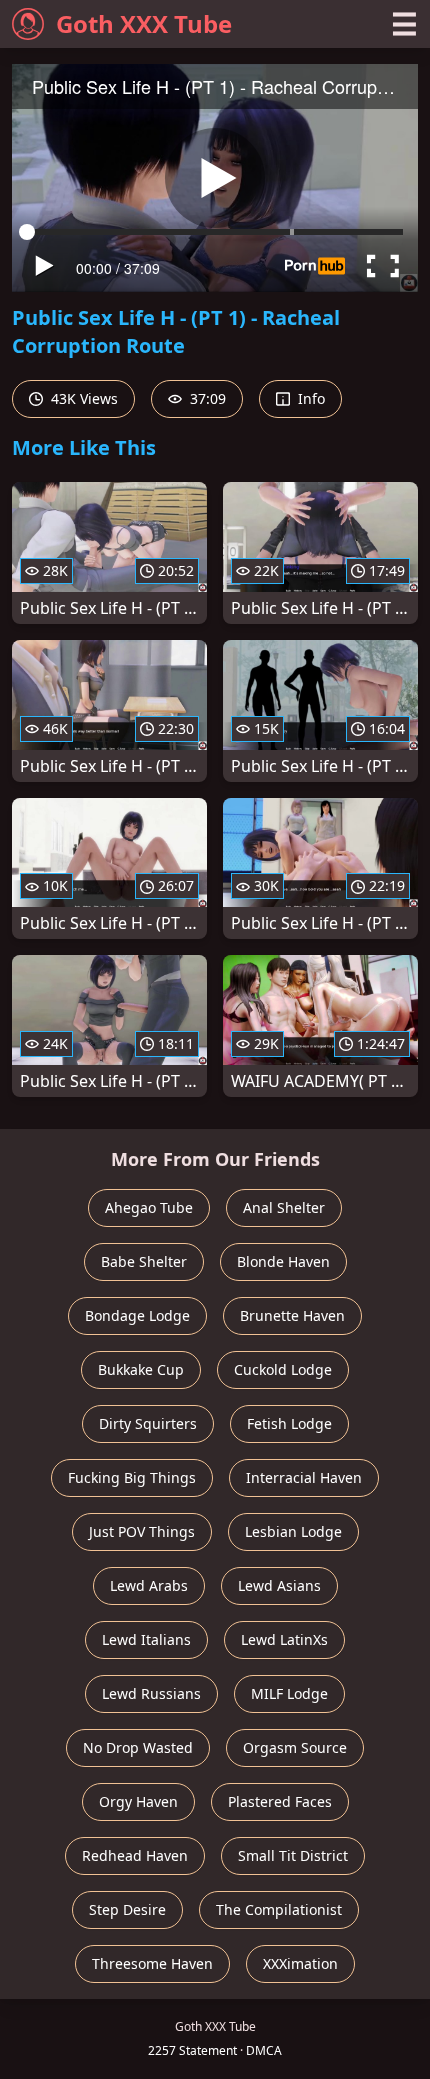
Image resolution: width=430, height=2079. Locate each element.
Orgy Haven (138, 1801)
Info (309, 398)
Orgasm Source (295, 1747)
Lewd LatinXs (284, 1639)
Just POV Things (142, 1531)
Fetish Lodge (289, 1423)
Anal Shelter (284, 1207)
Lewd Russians (151, 1693)
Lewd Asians (279, 1585)
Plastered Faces (280, 1801)
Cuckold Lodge (283, 1369)
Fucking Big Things (132, 1477)
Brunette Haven (292, 1315)
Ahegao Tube (149, 1207)
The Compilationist (279, 1909)
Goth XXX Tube (144, 23)
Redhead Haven (135, 1855)
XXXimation (300, 1963)
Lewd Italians (146, 1639)
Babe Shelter (144, 1261)
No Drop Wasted (138, 1747)
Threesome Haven (152, 1963)
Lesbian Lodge (293, 1531)
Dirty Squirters (148, 1423)
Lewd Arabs (149, 1585)
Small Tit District (293, 1855)
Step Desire (127, 1909)
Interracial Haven (304, 1477)
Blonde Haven (283, 1261)
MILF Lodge (289, 1693)
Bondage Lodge (137, 1315)
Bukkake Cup (141, 1369)
